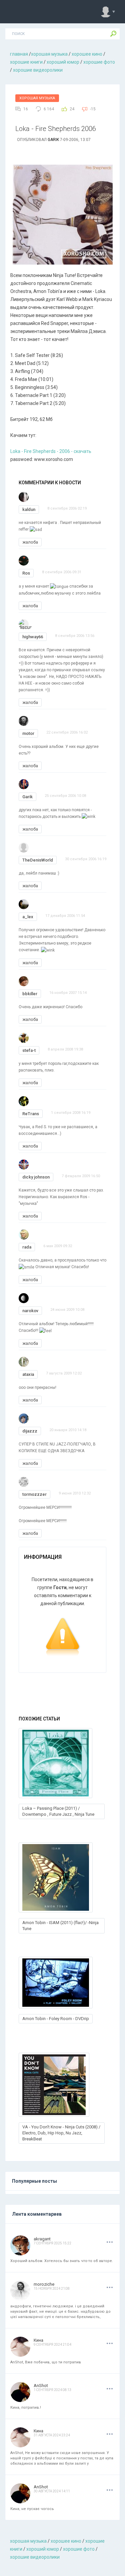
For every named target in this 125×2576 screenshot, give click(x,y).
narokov (30, 1311)
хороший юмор (63, 62)
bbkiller (30, 994)
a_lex (28, 917)
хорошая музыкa (49, 54)
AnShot (41, 2386)
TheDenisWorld (38, 860)
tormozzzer (34, 1494)
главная (19, 54)
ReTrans (31, 1114)
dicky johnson (36, 1177)
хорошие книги (26, 62)
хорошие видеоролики (38, 70)
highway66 (33, 637)
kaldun (29, 509)
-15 (93, 109)
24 (72, 109)
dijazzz (30, 1431)
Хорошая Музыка (37, 98)
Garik (53, 140)
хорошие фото (99, 62)
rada (27, 1247)
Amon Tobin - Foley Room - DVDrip (56, 2019)
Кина (38, 2340)
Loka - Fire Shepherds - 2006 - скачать (51, 451)
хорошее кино (87, 54)
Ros (26, 573)
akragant (42, 2239)
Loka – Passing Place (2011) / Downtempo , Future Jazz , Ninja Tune (58, 1811)
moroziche (44, 2284)
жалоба (30, 542)
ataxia (28, 1374)
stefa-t (29, 1050)
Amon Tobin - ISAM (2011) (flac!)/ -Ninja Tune (60, 1926)
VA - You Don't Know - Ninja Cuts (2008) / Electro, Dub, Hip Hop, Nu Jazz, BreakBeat (61, 2133)
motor (28, 733)
